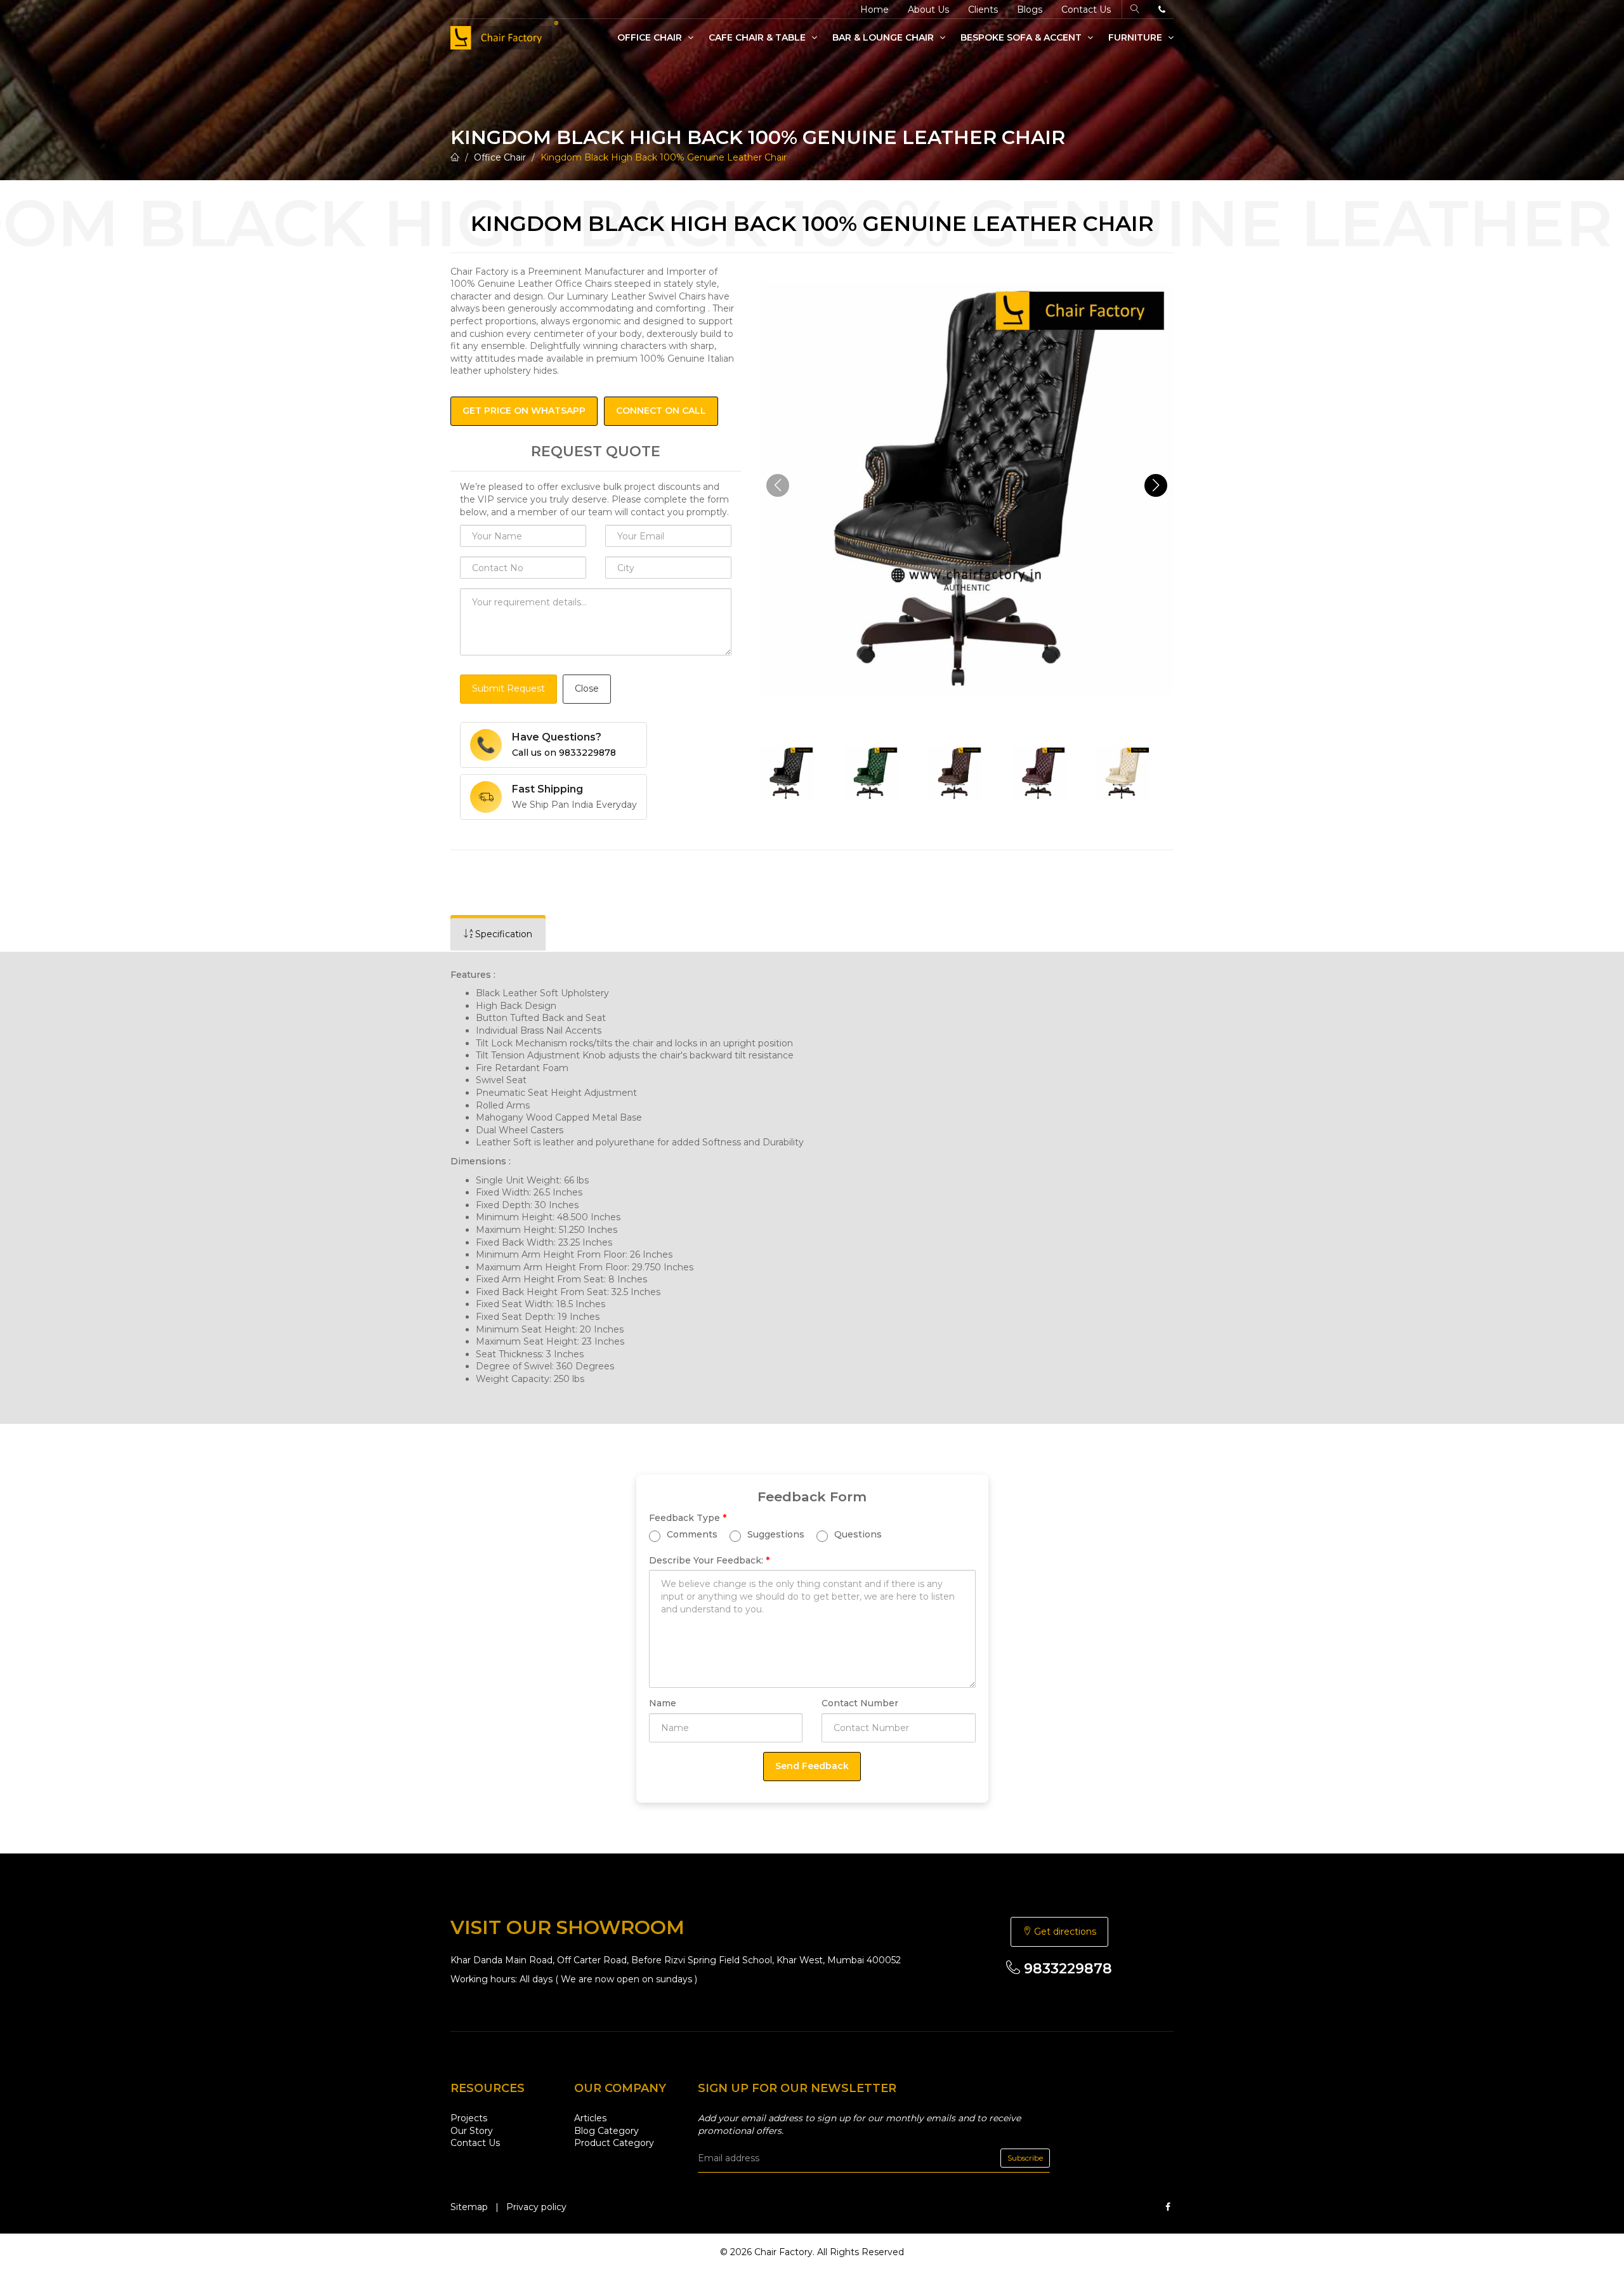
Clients (983, 10)
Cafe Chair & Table (758, 37)
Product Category (614, 2143)
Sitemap (469, 2207)
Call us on (564, 753)
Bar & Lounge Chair (884, 37)
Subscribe (1025, 2158)
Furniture (1136, 37)
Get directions (1064, 1932)
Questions (857, 1534)
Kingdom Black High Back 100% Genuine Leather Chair (664, 157)
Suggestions (775, 1534)
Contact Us (1086, 10)
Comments (691, 1534)
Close (587, 688)
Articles (590, 2118)
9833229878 (1066, 1969)
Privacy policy (536, 2207)
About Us (928, 10)
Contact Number (860, 1703)
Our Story (472, 2131)
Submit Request (508, 688)
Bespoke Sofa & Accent (1022, 37)
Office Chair (651, 37)
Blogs (1030, 10)
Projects (469, 2118)
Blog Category (606, 2131)
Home (874, 10)
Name (663, 1703)
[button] (1156, 485)
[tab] (498, 934)
